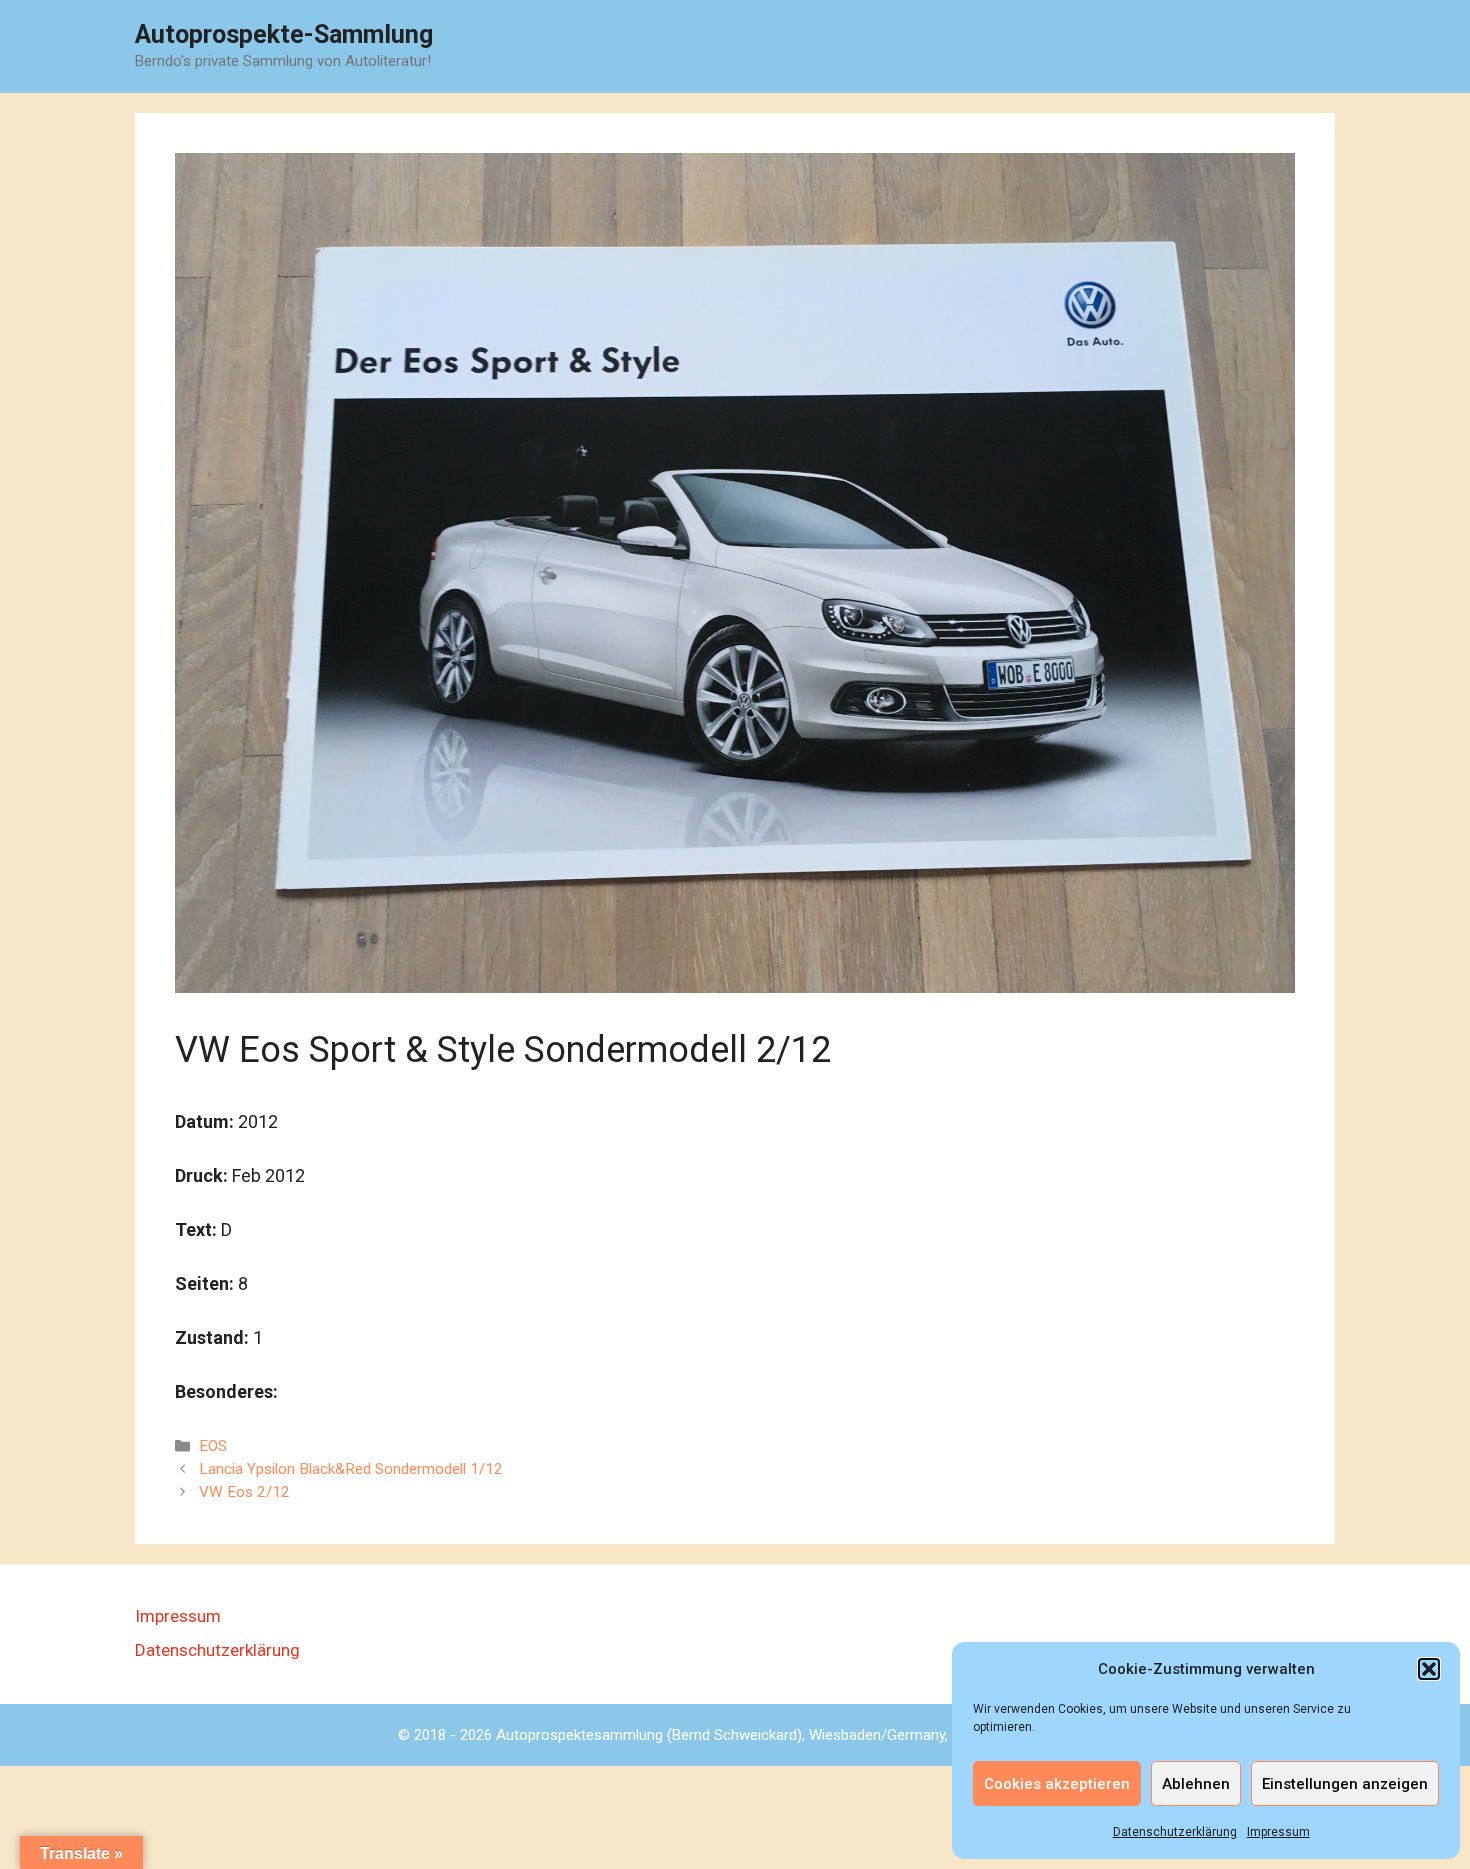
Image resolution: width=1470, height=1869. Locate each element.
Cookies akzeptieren (1057, 1784)
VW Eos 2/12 (244, 1492)
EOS (213, 1446)
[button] (1429, 1669)
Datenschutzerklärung (1175, 1832)
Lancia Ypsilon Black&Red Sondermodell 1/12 (351, 1469)
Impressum (1278, 1832)
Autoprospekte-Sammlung (284, 34)
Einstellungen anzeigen (1345, 1784)
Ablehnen (1196, 1784)
